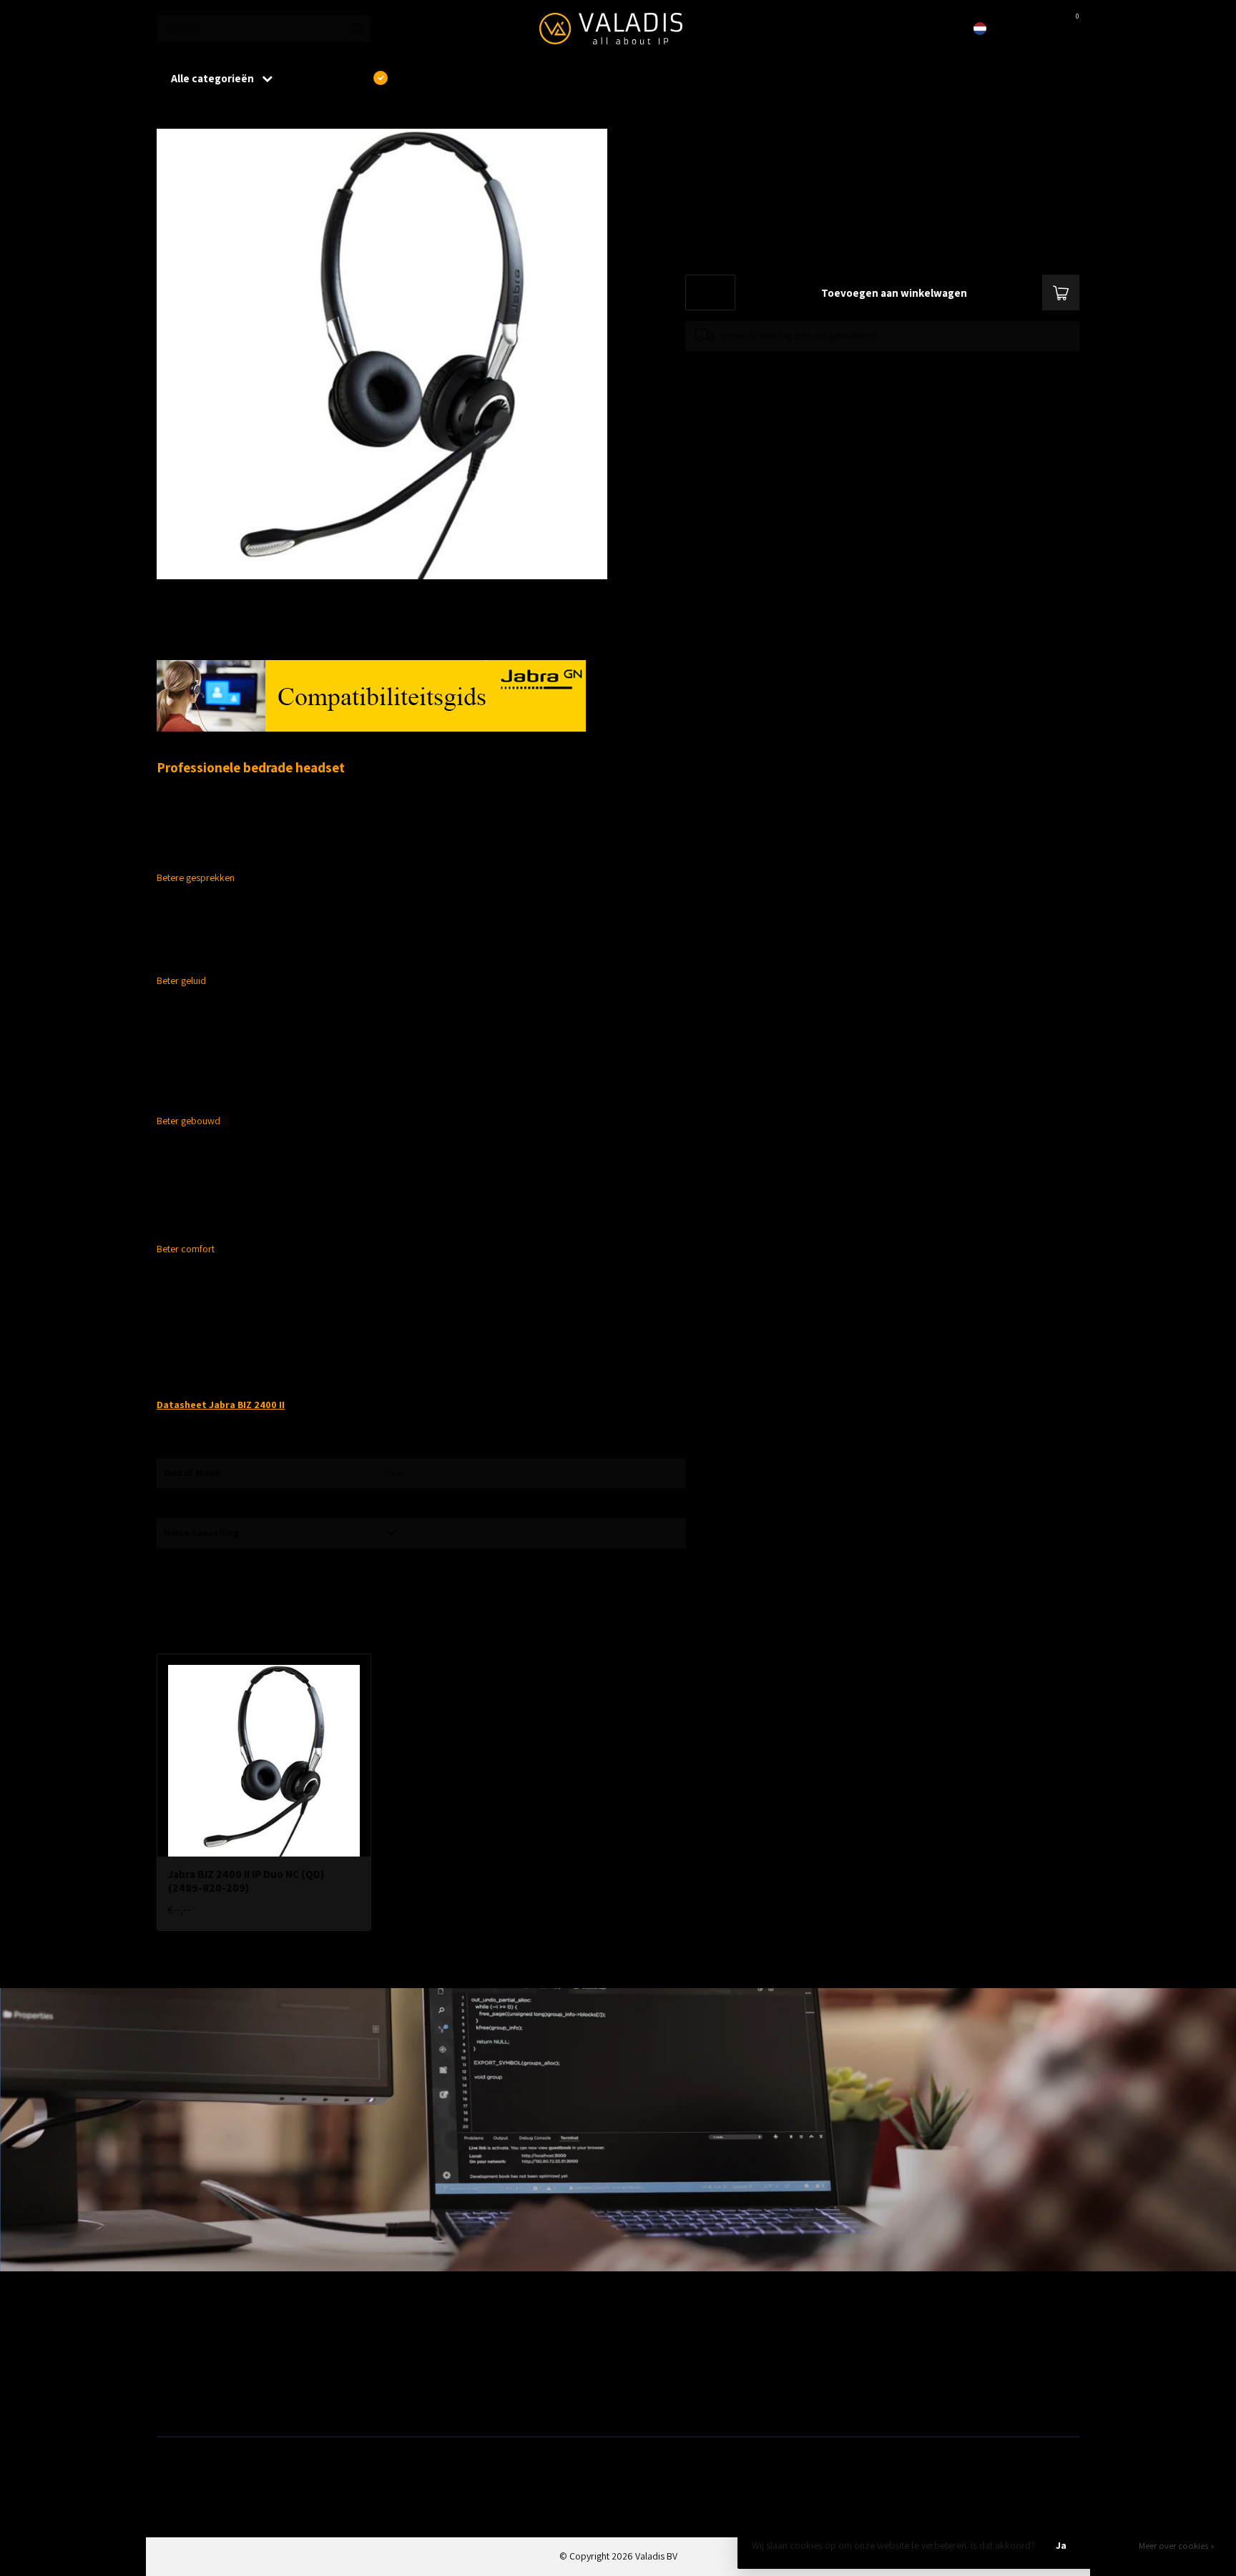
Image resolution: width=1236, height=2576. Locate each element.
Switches (175, 2403)
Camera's (642, 2380)
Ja (1061, 2545)
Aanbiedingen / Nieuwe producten (227, 2334)
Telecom (407, 2357)
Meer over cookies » (1177, 2546)
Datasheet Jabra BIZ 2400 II (221, 1405)
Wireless (407, 2334)
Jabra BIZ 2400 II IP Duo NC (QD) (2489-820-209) (300, 114)
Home (169, 114)
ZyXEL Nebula (417, 2380)
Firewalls (175, 2380)
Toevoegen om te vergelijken (741, 365)
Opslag (638, 2403)
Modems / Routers (661, 2357)
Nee (1110, 2545)
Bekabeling (180, 2357)
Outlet (869, 2334)
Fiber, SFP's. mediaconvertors (451, 2403)
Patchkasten (648, 2334)
